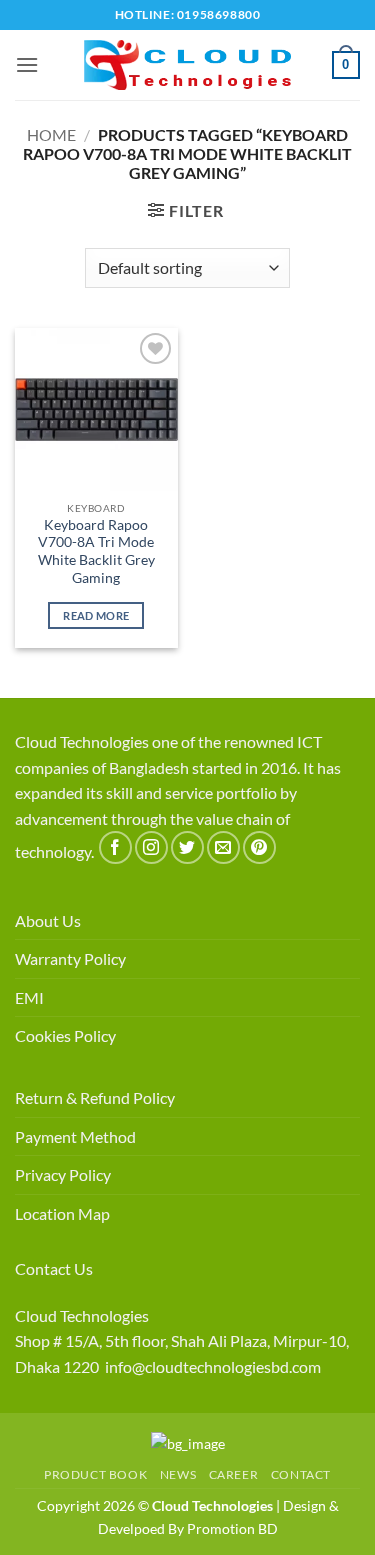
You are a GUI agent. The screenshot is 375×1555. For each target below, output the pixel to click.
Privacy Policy (63, 1174)
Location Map (62, 1213)
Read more (96, 615)
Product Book (95, 1474)
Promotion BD (232, 1528)
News (178, 1474)
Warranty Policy (70, 958)
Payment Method (75, 1136)
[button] (27, 64)
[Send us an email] (223, 847)
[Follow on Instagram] (151, 847)
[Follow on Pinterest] (259, 847)
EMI (29, 997)
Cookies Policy (65, 1035)
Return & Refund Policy (95, 1097)
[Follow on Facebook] (115, 847)
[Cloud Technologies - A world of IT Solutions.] (188, 65)
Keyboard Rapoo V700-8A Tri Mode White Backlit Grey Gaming (96, 551)
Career (234, 1474)
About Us (48, 920)
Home (51, 134)
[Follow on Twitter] (187, 847)
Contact (301, 1474)
